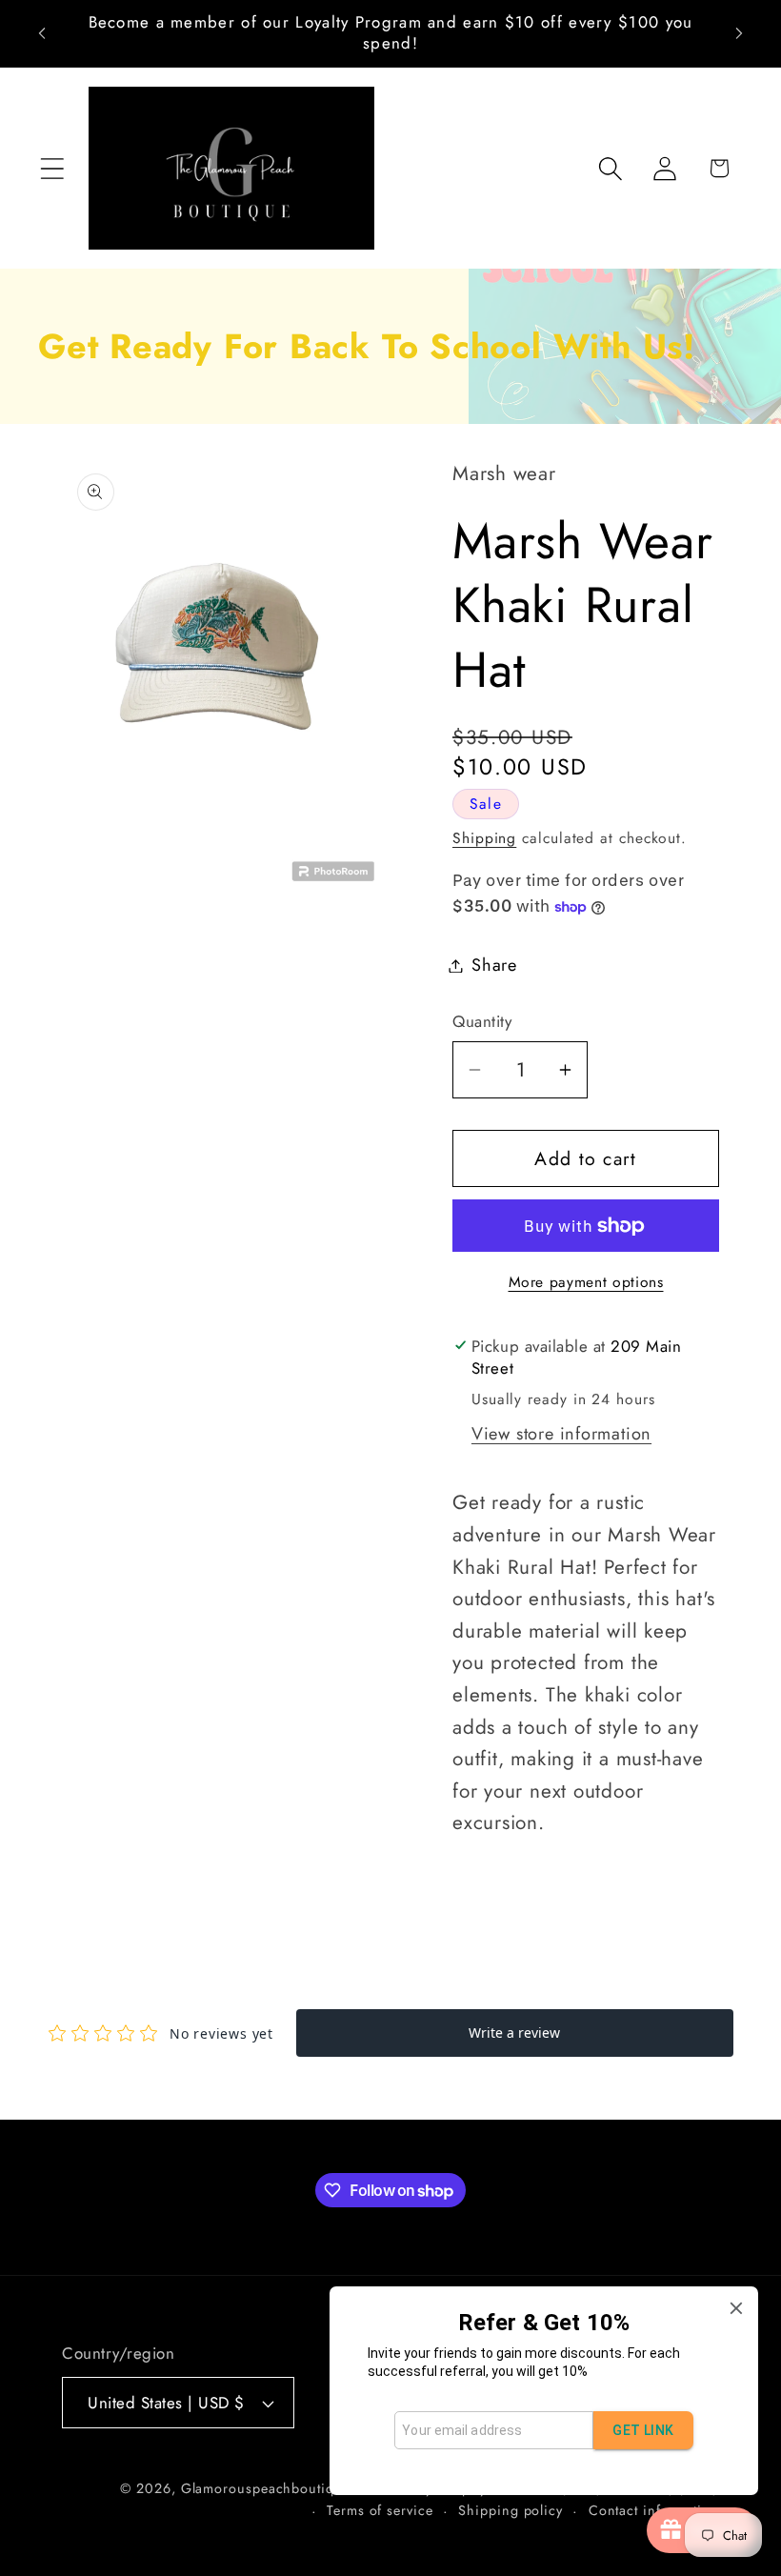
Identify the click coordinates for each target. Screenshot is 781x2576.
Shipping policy (511, 2510)
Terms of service (380, 2510)
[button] (52, 168)
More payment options (586, 1282)
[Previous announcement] (42, 33)
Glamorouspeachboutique (266, 2488)
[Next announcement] (739, 33)
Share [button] (494, 965)
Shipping (484, 838)
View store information (561, 1434)
